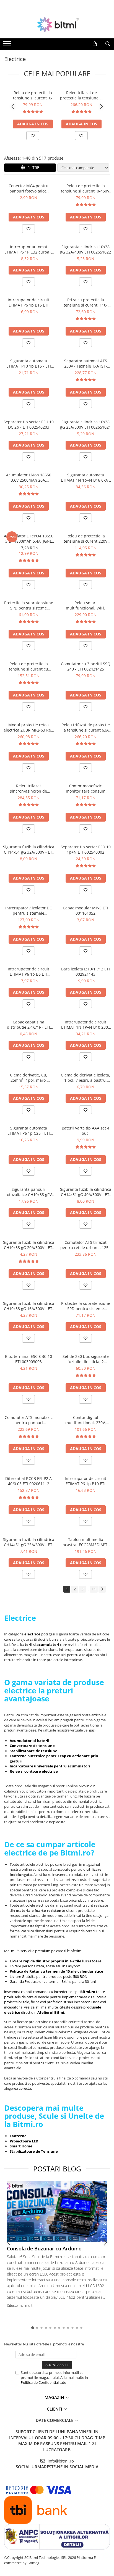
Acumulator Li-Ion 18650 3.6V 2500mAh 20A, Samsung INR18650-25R (29, 477)
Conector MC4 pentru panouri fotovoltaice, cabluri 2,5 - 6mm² (28, 188)
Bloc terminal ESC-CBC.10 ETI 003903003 (28, 1359)
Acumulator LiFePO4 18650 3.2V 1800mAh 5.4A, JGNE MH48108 (29, 539)
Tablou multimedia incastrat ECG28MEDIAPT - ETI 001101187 (86, 1542)
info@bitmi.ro (60, 2461)
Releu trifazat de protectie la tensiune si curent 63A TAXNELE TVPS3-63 (81, 95)
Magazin (55, 2397)
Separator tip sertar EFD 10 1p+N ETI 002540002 (86, 849)
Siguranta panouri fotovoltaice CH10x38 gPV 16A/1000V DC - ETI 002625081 (29, 1192)
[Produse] (8, 45)
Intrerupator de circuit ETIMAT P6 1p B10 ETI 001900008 (85, 1481)
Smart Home (21, 2146)
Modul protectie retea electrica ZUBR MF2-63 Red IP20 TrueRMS (28, 727)
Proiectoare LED (24, 2141)
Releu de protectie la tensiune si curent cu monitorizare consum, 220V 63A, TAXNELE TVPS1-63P (29, 666)
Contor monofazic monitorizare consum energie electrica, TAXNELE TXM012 (86, 788)
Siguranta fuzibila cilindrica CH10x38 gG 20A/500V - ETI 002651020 (29, 1245)
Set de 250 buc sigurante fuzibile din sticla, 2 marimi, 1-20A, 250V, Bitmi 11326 (86, 1359)
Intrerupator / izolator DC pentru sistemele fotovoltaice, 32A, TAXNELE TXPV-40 (29, 910)
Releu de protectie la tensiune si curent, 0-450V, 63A (33, 95)
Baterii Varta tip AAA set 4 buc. (85, 1131)
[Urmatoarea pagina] (102, 1589)
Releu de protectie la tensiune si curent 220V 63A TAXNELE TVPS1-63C (85, 539)
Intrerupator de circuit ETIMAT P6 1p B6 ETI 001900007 (28, 972)
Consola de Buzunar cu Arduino (44, 2248)
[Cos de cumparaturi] (95, 44)
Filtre (32, 167)
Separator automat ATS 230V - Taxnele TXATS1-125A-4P (86, 363)
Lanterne (18, 2136)
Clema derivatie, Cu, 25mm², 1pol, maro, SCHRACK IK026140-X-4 (28, 1078)
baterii (27, 1645)
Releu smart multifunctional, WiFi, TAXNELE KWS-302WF (86, 605)
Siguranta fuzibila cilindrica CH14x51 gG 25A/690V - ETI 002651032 (29, 1542)
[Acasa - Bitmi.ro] (57, 25)
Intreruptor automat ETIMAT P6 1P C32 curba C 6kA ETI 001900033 (29, 249)
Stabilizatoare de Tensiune (34, 2151)
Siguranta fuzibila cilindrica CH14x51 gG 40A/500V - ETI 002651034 (86, 1192)
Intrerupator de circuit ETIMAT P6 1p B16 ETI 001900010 (28, 302)
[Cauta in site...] (108, 44)
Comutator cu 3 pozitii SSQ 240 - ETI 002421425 (86, 666)
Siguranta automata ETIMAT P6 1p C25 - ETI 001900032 (29, 1131)
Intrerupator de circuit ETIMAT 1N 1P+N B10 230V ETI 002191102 (86, 1025)
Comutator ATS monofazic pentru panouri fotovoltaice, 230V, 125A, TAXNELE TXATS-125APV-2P (29, 1420)
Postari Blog (57, 2169)
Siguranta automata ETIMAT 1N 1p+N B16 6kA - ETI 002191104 (86, 477)
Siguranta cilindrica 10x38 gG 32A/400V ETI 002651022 (85, 249)
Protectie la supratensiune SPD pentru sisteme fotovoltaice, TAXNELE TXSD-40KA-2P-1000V (29, 605)
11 (94, 1589)
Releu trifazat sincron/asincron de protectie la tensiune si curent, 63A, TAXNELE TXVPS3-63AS (28, 788)
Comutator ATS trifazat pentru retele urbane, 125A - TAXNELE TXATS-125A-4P (86, 1245)
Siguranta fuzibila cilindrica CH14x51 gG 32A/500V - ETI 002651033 (29, 849)
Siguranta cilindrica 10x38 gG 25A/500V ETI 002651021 (85, 424)
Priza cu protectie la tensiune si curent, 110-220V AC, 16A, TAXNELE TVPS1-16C (86, 302)
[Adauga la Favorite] (33, 136)
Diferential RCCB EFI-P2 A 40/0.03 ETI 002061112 (28, 1481)
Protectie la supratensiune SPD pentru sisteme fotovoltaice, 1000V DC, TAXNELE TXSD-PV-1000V (86, 1306)
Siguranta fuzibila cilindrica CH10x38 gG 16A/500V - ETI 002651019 (29, 1306)
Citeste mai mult (20, 2305)
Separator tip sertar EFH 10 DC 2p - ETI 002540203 (29, 424)
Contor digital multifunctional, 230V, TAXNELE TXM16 (86, 1420)
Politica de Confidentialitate (43, 2382)
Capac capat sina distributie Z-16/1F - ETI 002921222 (28, 1025)
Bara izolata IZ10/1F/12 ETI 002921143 (85, 972)
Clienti (55, 2409)
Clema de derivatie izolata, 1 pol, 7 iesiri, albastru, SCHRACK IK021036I (85, 1078)
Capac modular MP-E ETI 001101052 (85, 910)
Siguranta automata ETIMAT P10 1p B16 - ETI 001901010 (29, 363)
